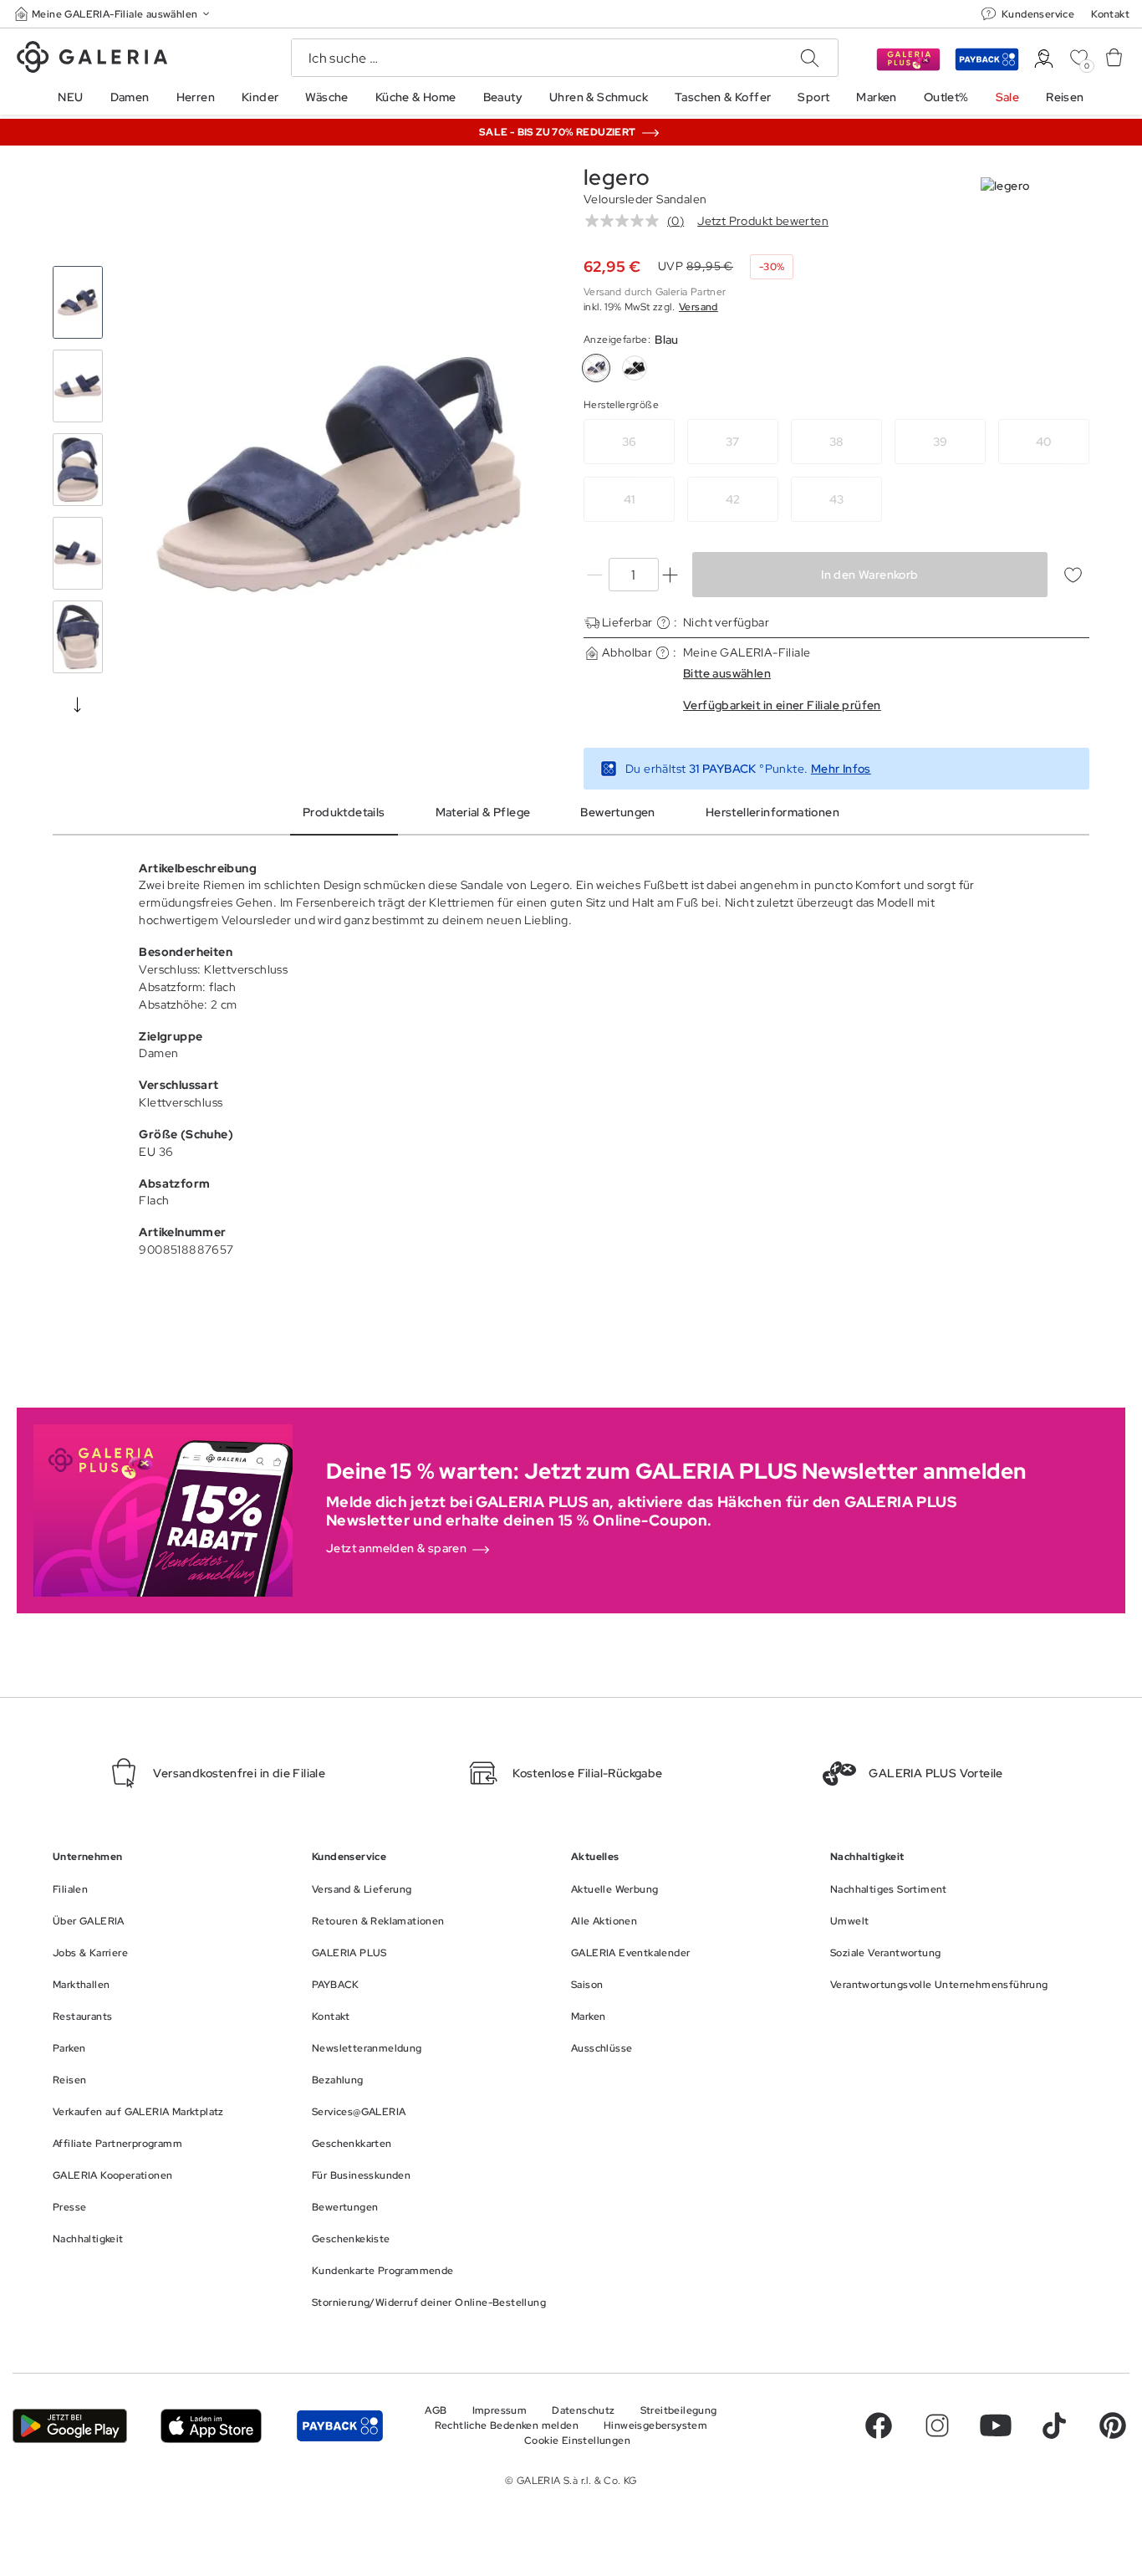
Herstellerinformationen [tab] (772, 812)
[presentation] (78, 704)
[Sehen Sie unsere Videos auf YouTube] (996, 2425)
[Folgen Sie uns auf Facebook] (879, 2425)
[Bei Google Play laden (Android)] (70, 2426)
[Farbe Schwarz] (635, 368)
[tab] (339, 474)
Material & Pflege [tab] (483, 812)
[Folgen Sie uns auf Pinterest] (1113, 2425)
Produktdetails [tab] (344, 812)
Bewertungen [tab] (617, 812)
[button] (114, 14)
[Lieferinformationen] (663, 623)
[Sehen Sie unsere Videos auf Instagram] (937, 2425)
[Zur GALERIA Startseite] (92, 59)
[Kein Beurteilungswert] (626, 221)
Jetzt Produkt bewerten (763, 221)
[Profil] (1044, 59)
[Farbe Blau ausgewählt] (596, 368)
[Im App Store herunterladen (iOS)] (211, 2426)
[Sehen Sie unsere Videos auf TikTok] (1054, 2425)
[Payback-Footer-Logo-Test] (340, 2426)
